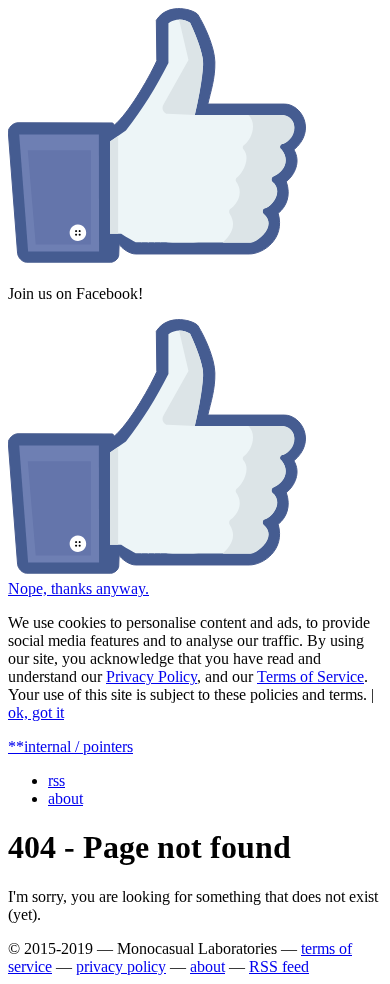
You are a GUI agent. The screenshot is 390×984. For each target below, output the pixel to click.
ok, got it (36, 712)
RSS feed (279, 966)
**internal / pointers (70, 746)
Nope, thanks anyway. (78, 588)
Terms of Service (310, 676)
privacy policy (121, 966)
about (65, 798)
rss (56, 780)
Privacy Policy (151, 676)
